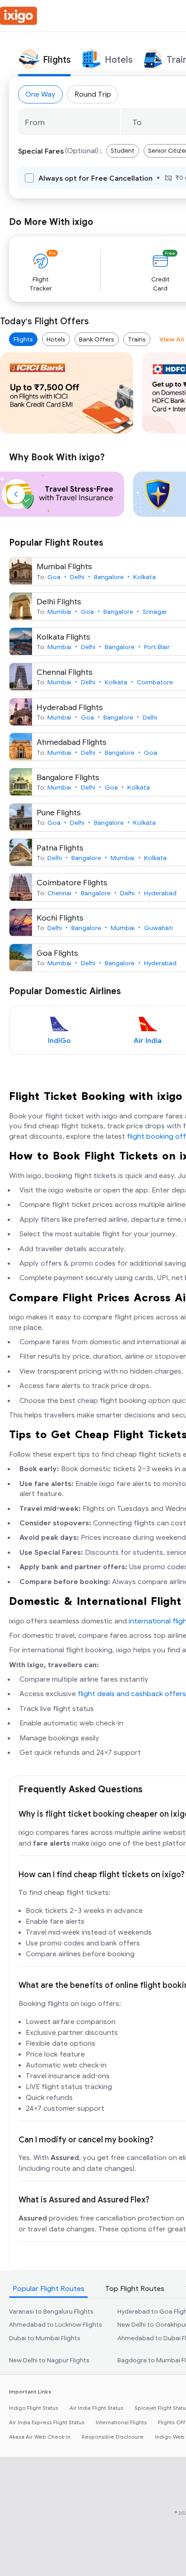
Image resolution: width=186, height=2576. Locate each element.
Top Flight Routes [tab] (135, 2289)
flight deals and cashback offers (132, 1694)
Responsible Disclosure (113, 2437)
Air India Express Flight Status (47, 2422)
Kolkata (144, 577)
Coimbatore (155, 682)
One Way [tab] (40, 94)
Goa (54, 577)
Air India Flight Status (96, 2408)
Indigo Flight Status (34, 2408)
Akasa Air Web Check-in (40, 2437)
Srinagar (155, 612)
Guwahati (158, 928)
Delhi (77, 577)
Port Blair (157, 647)
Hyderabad (160, 893)
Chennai (59, 893)
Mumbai (59, 612)
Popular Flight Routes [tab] (49, 2289)
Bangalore (109, 577)
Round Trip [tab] (93, 94)
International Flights (121, 2422)
